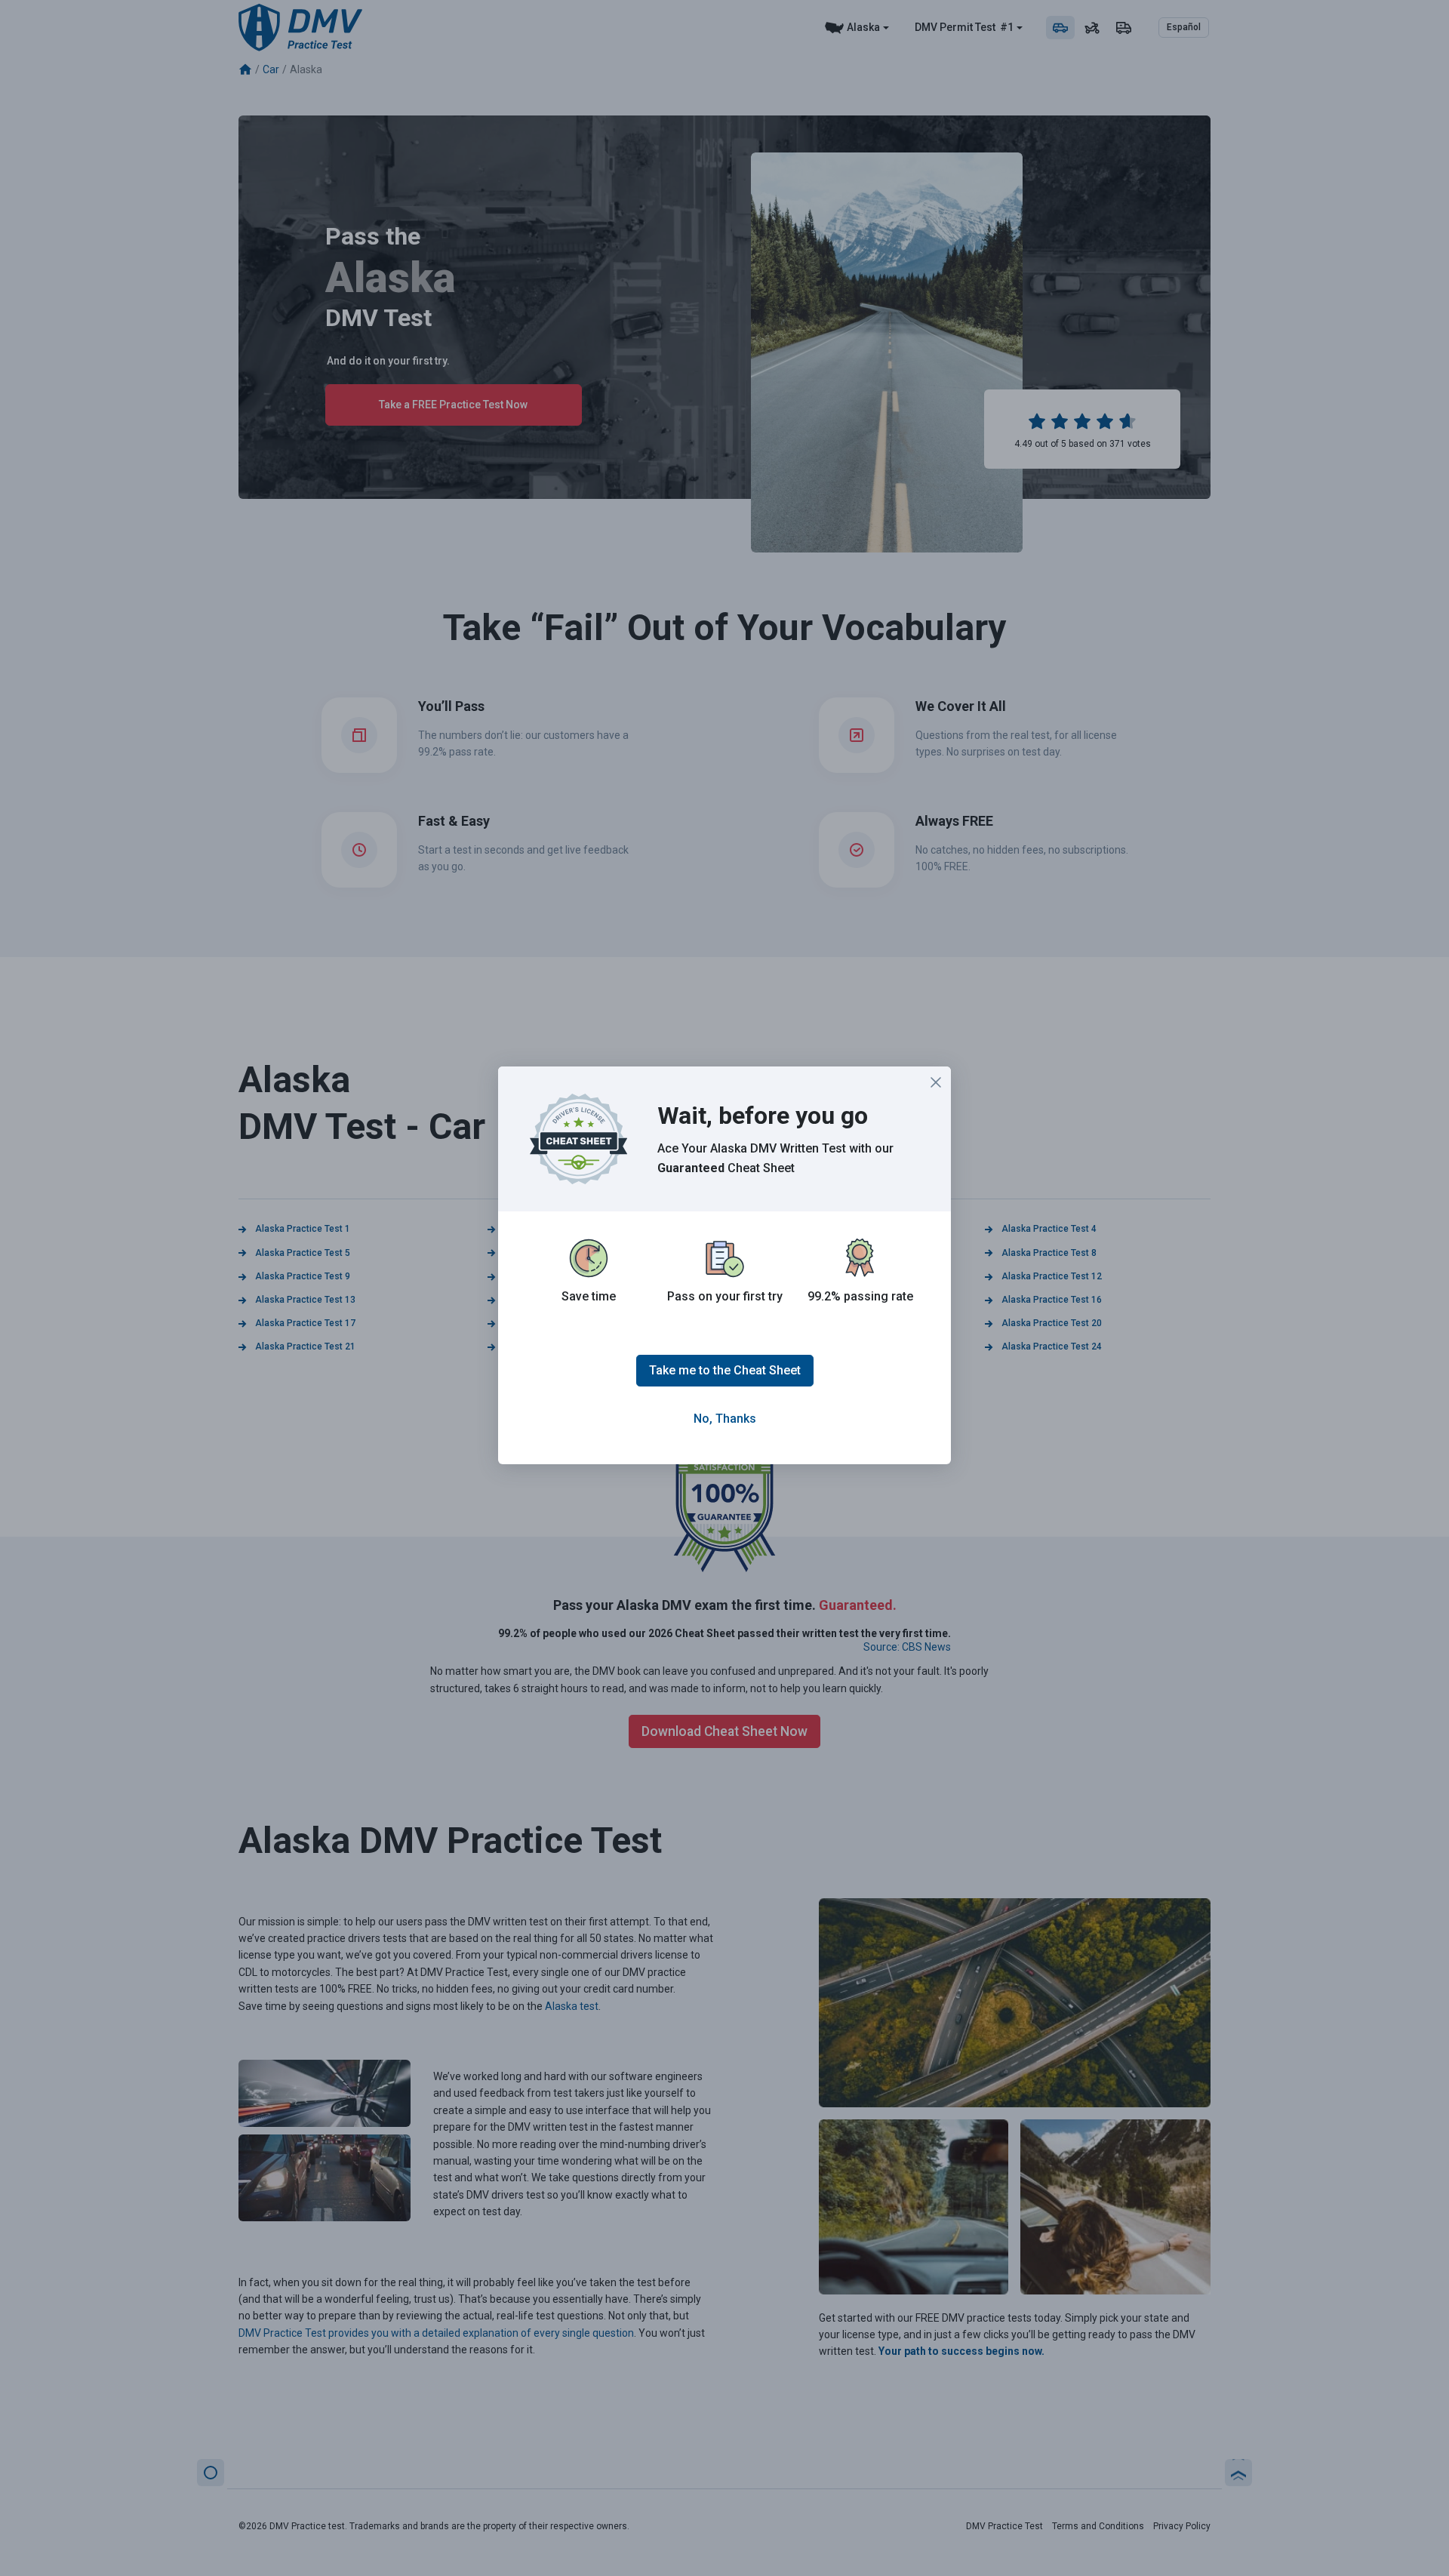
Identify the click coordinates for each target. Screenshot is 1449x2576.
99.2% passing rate (860, 1296)
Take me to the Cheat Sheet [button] (725, 1370)
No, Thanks (725, 1419)
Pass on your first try (725, 1296)
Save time (589, 1296)
